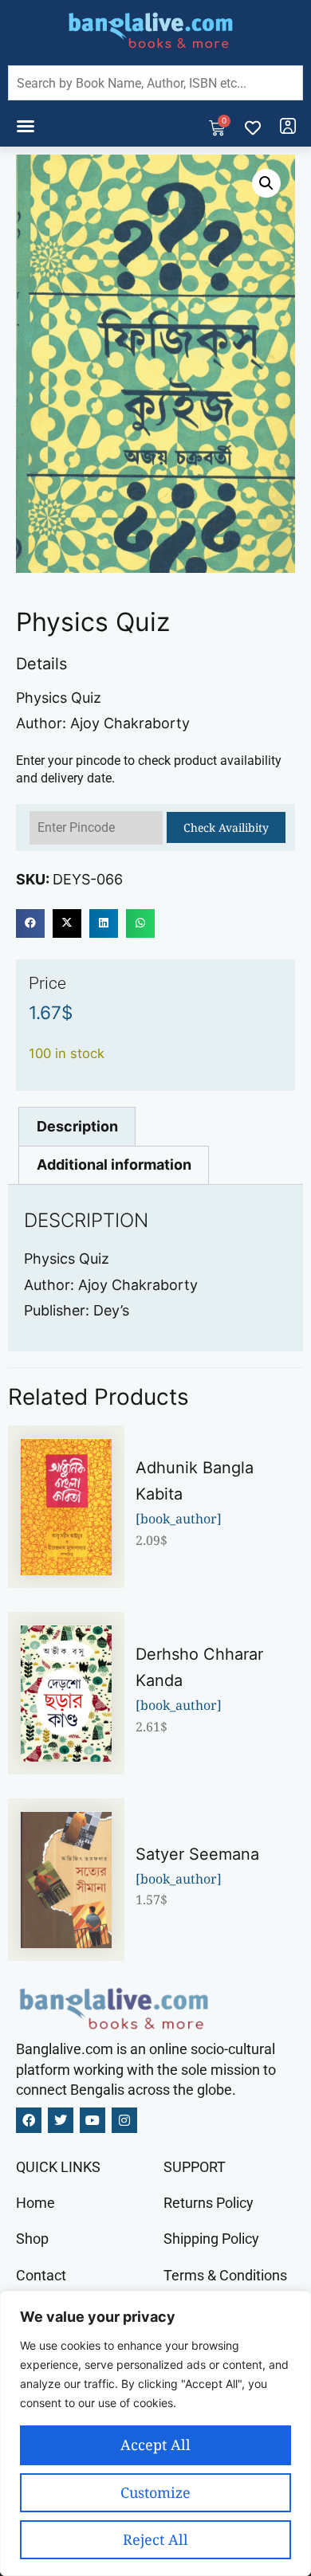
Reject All (155, 2539)
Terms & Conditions (225, 2275)
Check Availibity (226, 827)
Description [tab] (77, 1126)
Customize (155, 2492)
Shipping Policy (211, 2239)
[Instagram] (124, 2120)
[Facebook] (29, 2120)
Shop (32, 2239)
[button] (26, 126)
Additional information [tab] (114, 1164)
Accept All (155, 2445)
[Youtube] (93, 2120)
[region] (155, 2433)
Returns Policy (209, 2203)
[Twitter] (61, 2120)
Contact (41, 2275)
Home (35, 2203)
